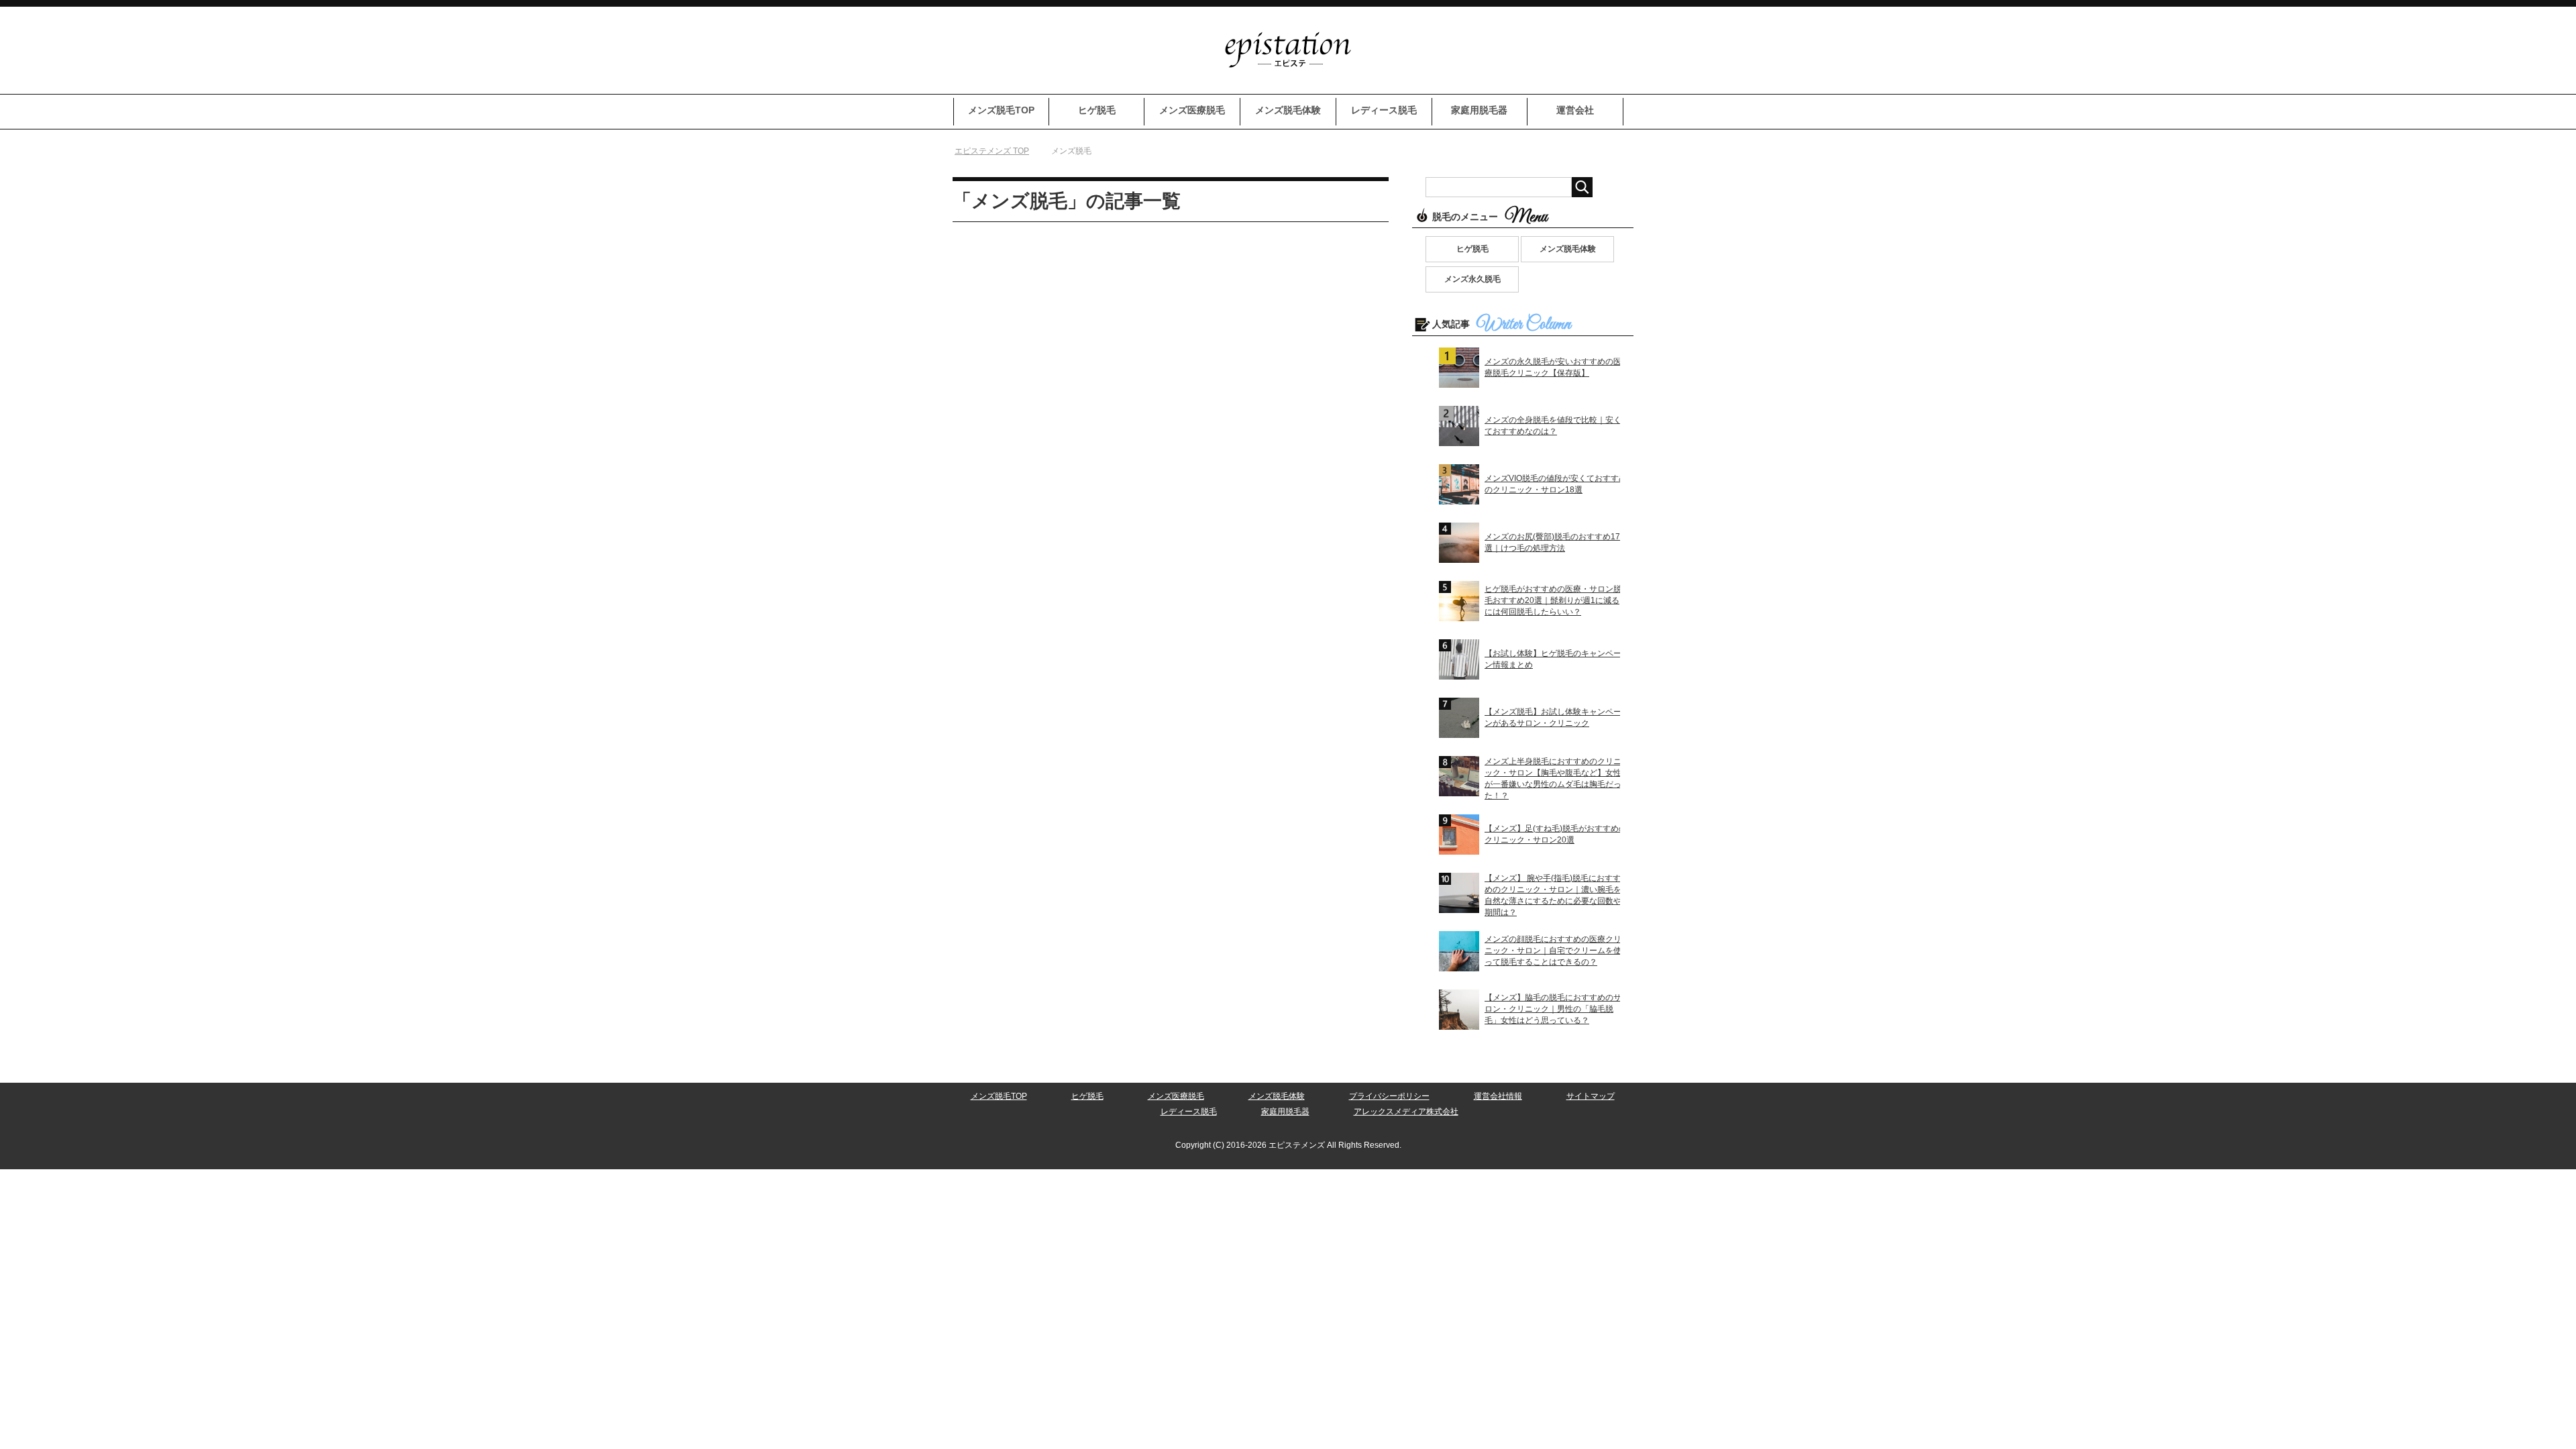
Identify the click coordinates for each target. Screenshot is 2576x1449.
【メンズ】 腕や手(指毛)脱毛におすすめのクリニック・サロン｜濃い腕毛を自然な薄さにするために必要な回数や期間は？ (1553, 895)
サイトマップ (1591, 1096)
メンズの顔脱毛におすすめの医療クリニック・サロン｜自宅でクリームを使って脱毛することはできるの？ (1553, 951)
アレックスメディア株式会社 (1406, 1112)
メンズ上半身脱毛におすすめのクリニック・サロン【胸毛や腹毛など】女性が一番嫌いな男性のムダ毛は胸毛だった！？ (1553, 779)
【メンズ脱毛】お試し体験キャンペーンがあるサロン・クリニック (1553, 717)
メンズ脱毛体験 (1288, 110)
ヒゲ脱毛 (1097, 110)
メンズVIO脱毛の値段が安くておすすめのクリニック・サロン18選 (1556, 484)
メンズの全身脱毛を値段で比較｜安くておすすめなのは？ (1553, 426)
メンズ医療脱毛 (1192, 110)
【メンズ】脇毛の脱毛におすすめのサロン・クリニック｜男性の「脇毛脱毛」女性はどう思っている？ (1553, 1009)
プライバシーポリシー (1389, 1096)
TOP (1000, 151)
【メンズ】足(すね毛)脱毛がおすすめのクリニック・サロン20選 (1556, 834)
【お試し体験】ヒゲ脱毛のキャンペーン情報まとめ (1553, 659)
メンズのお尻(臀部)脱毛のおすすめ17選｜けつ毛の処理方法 (1552, 542)
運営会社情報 (1498, 1096)
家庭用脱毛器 (1479, 110)
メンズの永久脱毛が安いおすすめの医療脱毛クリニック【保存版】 (1553, 367)
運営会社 (1575, 110)
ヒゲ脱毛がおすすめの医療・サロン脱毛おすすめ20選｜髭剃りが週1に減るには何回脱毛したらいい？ (1553, 600)
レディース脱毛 (1384, 110)
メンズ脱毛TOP (1001, 110)
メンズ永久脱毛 (1472, 279)
